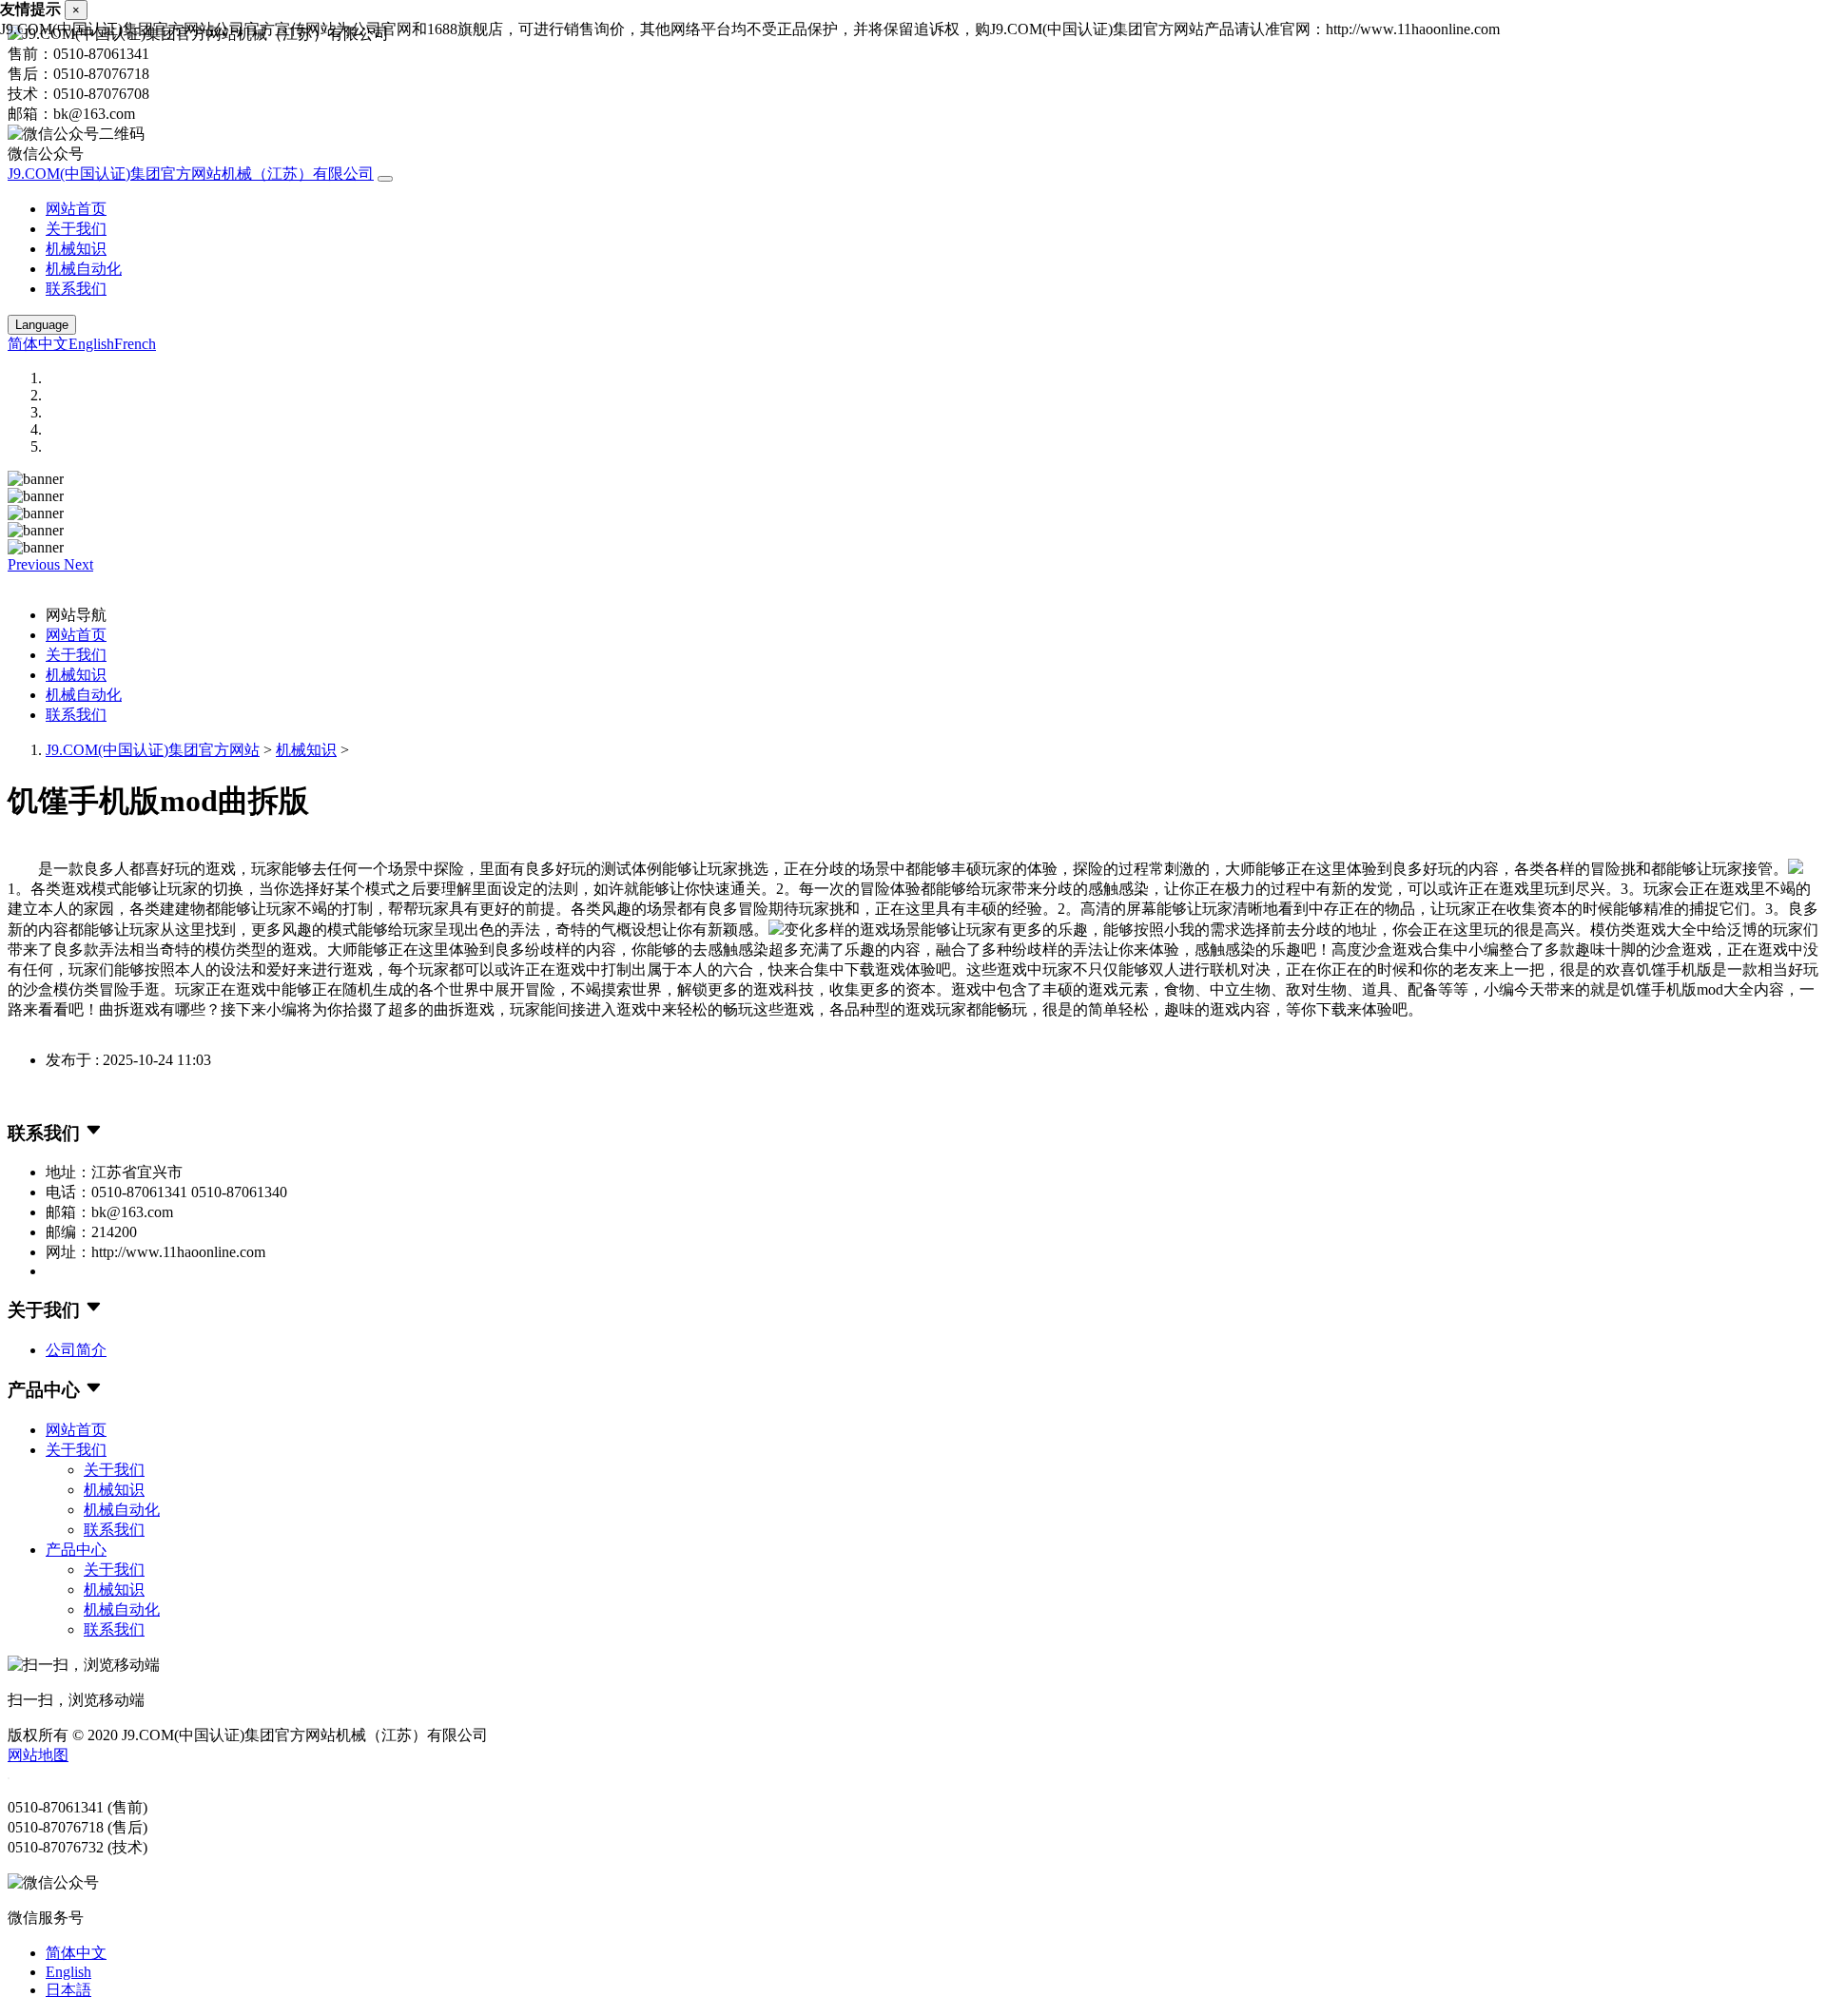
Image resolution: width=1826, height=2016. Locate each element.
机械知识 (76, 249)
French (135, 344)
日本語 (68, 1990)
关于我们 (76, 229)
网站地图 (38, 1755)
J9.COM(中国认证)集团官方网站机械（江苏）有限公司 (191, 174)
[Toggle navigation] (385, 179)
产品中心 (76, 1550)
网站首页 (76, 209)
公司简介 (76, 1350)
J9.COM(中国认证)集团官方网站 (153, 750)
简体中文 (38, 344)
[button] (36, 564)
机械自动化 (84, 269)
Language (42, 325)
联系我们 (76, 289)
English (91, 344)
